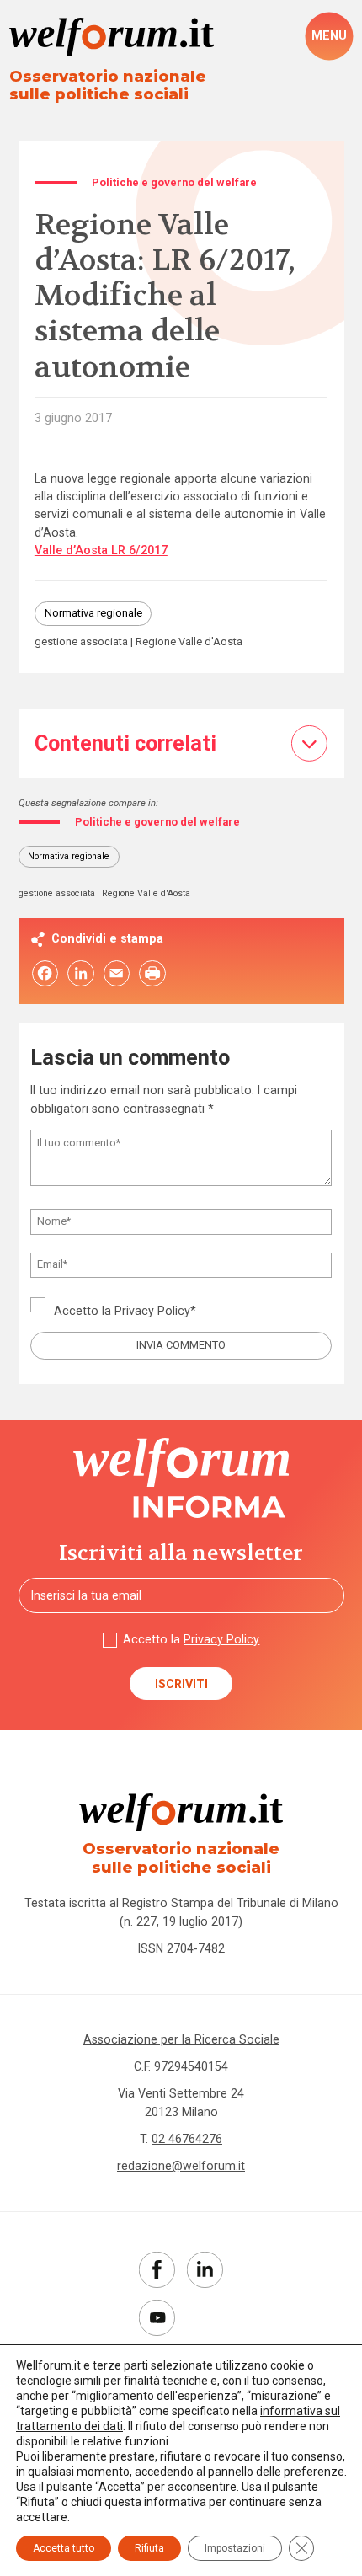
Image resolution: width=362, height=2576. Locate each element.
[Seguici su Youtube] (157, 2318)
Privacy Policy (152, 1311)
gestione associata (81, 642)
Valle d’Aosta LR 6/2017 (101, 550)
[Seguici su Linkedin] (205, 2270)
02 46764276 (187, 2139)
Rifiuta (149, 2548)
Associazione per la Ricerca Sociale (181, 2039)
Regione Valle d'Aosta (189, 642)
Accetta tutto (64, 2548)
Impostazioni (235, 2548)
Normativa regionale (93, 613)
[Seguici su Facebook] (157, 2270)
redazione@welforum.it (181, 2166)
